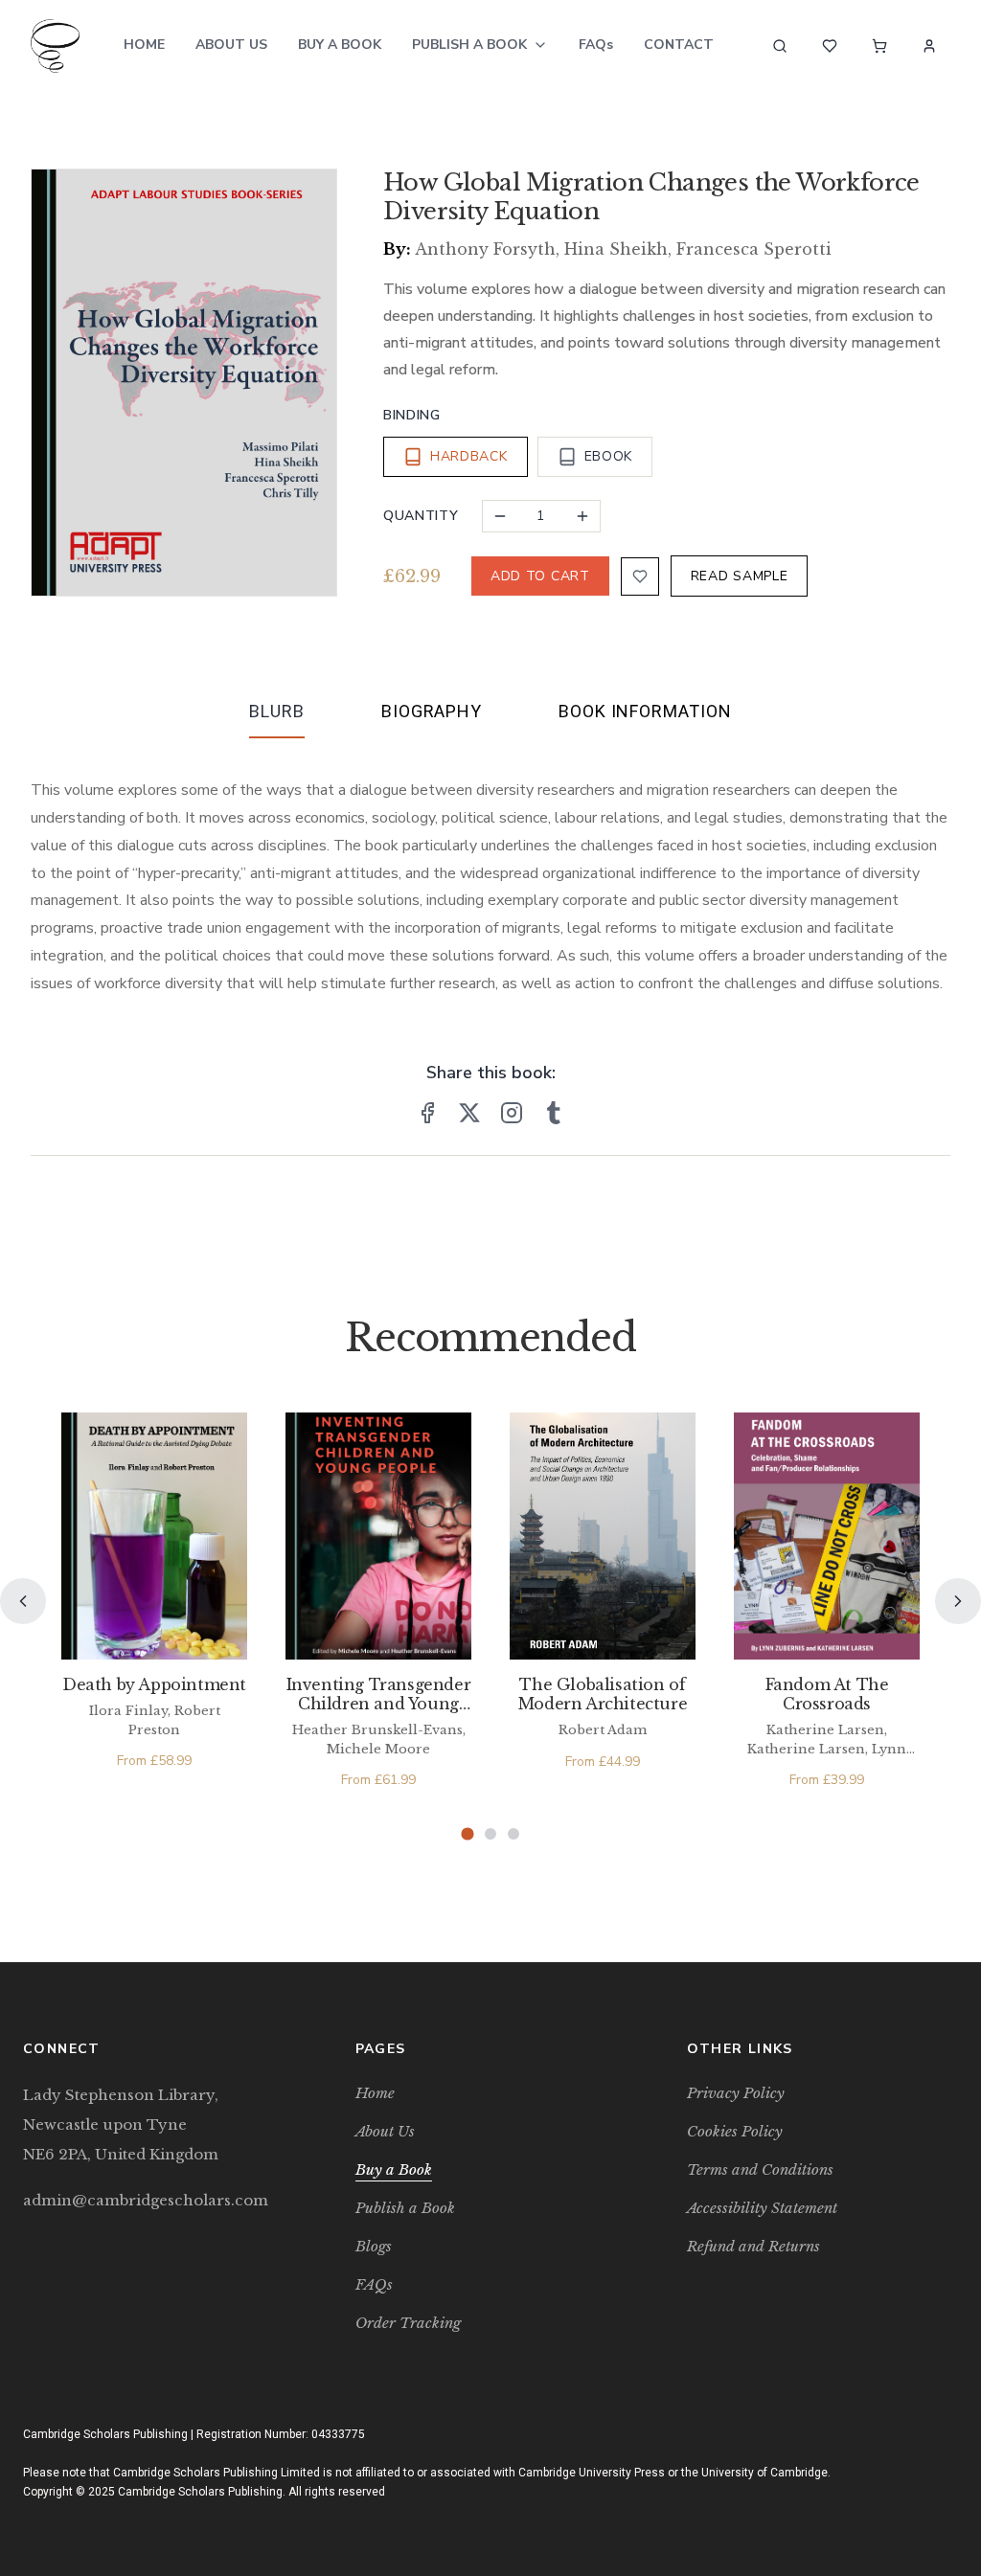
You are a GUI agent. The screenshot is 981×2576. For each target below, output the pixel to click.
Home (144, 45)
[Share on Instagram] (512, 1113)
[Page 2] (490, 1834)
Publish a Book (469, 45)
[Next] (958, 1601)
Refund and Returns (753, 2246)
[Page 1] (467, 1834)
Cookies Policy (735, 2131)
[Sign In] (929, 46)
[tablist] (490, 715)
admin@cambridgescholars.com (146, 2200)
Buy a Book (340, 45)
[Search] (780, 46)
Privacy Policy (736, 2093)
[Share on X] (469, 1113)
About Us (231, 45)
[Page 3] (513, 1834)
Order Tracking (408, 2323)
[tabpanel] (490, 871)
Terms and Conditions (760, 2169)
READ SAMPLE (740, 576)
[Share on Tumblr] (554, 1113)
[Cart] (879, 46)
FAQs (596, 45)
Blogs (374, 2246)
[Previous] (23, 1601)
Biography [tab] (432, 711)
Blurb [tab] (277, 711)
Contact (679, 45)
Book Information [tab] (645, 711)
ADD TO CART (540, 576)
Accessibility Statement (762, 2208)
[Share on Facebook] (427, 1113)
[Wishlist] (830, 46)
